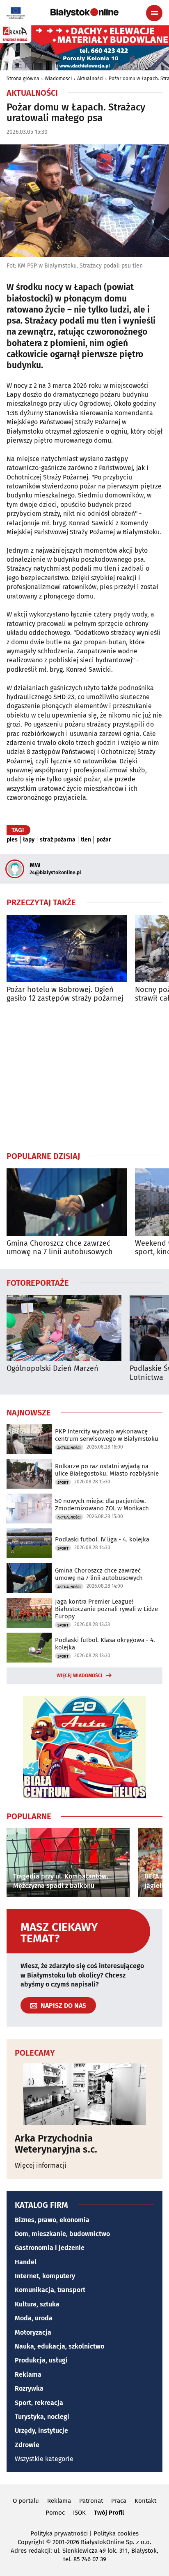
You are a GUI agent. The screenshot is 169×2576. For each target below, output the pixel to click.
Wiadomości (58, 79)
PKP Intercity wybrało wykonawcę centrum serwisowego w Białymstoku (107, 1435)
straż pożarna (58, 840)
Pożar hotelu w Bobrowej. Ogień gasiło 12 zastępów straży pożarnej (65, 994)
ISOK (79, 2513)
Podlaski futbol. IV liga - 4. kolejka (102, 1539)
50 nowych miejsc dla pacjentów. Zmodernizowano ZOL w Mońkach (102, 1505)
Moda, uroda (34, 2318)
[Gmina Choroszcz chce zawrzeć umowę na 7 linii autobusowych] (67, 1202)
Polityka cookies (116, 2533)
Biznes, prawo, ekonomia (52, 2220)
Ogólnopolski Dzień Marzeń (53, 1369)
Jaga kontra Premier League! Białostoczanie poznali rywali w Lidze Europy (106, 1609)
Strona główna (23, 79)
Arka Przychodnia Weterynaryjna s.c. (56, 2144)
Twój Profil (109, 2513)
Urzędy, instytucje (41, 2431)
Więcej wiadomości (80, 1676)
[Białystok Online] (84, 13)
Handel (26, 2262)
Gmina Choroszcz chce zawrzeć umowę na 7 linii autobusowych (60, 1248)
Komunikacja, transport (50, 2290)
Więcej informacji (41, 2165)
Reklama (28, 2375)
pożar (104, 840)
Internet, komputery (45, 2276)
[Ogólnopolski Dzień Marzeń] (64, 1328)
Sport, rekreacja (39, 2403)
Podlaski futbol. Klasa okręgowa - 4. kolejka (105, 1644)
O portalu (26, 2501)
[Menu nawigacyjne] (154, 13)
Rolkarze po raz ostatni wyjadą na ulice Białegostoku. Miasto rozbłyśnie (107, 1470)
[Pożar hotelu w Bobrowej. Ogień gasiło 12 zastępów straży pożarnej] (67, 948)
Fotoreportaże (38, 1282)
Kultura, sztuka (37, 2304)
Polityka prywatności (59, 2533)
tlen (86, 840)
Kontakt (145, 2501)
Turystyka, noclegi (42, 2417)
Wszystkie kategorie (44, 2459)
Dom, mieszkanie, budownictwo (62, 2234)
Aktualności (90, 79)
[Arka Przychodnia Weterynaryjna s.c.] (84, 2094)
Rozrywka (29, 2388)
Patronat (91, 2501)
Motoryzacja (33, 2332)
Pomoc (55, 2513)
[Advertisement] (84, 1077)
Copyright (31, 2542)
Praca (119, 2501)
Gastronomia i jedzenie (50, 2248)
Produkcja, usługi (41, 2360)
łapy (29, 840)
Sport (63, 1483)
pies (12, 840)
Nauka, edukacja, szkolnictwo (59, 2346)
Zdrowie (27, 2445)
